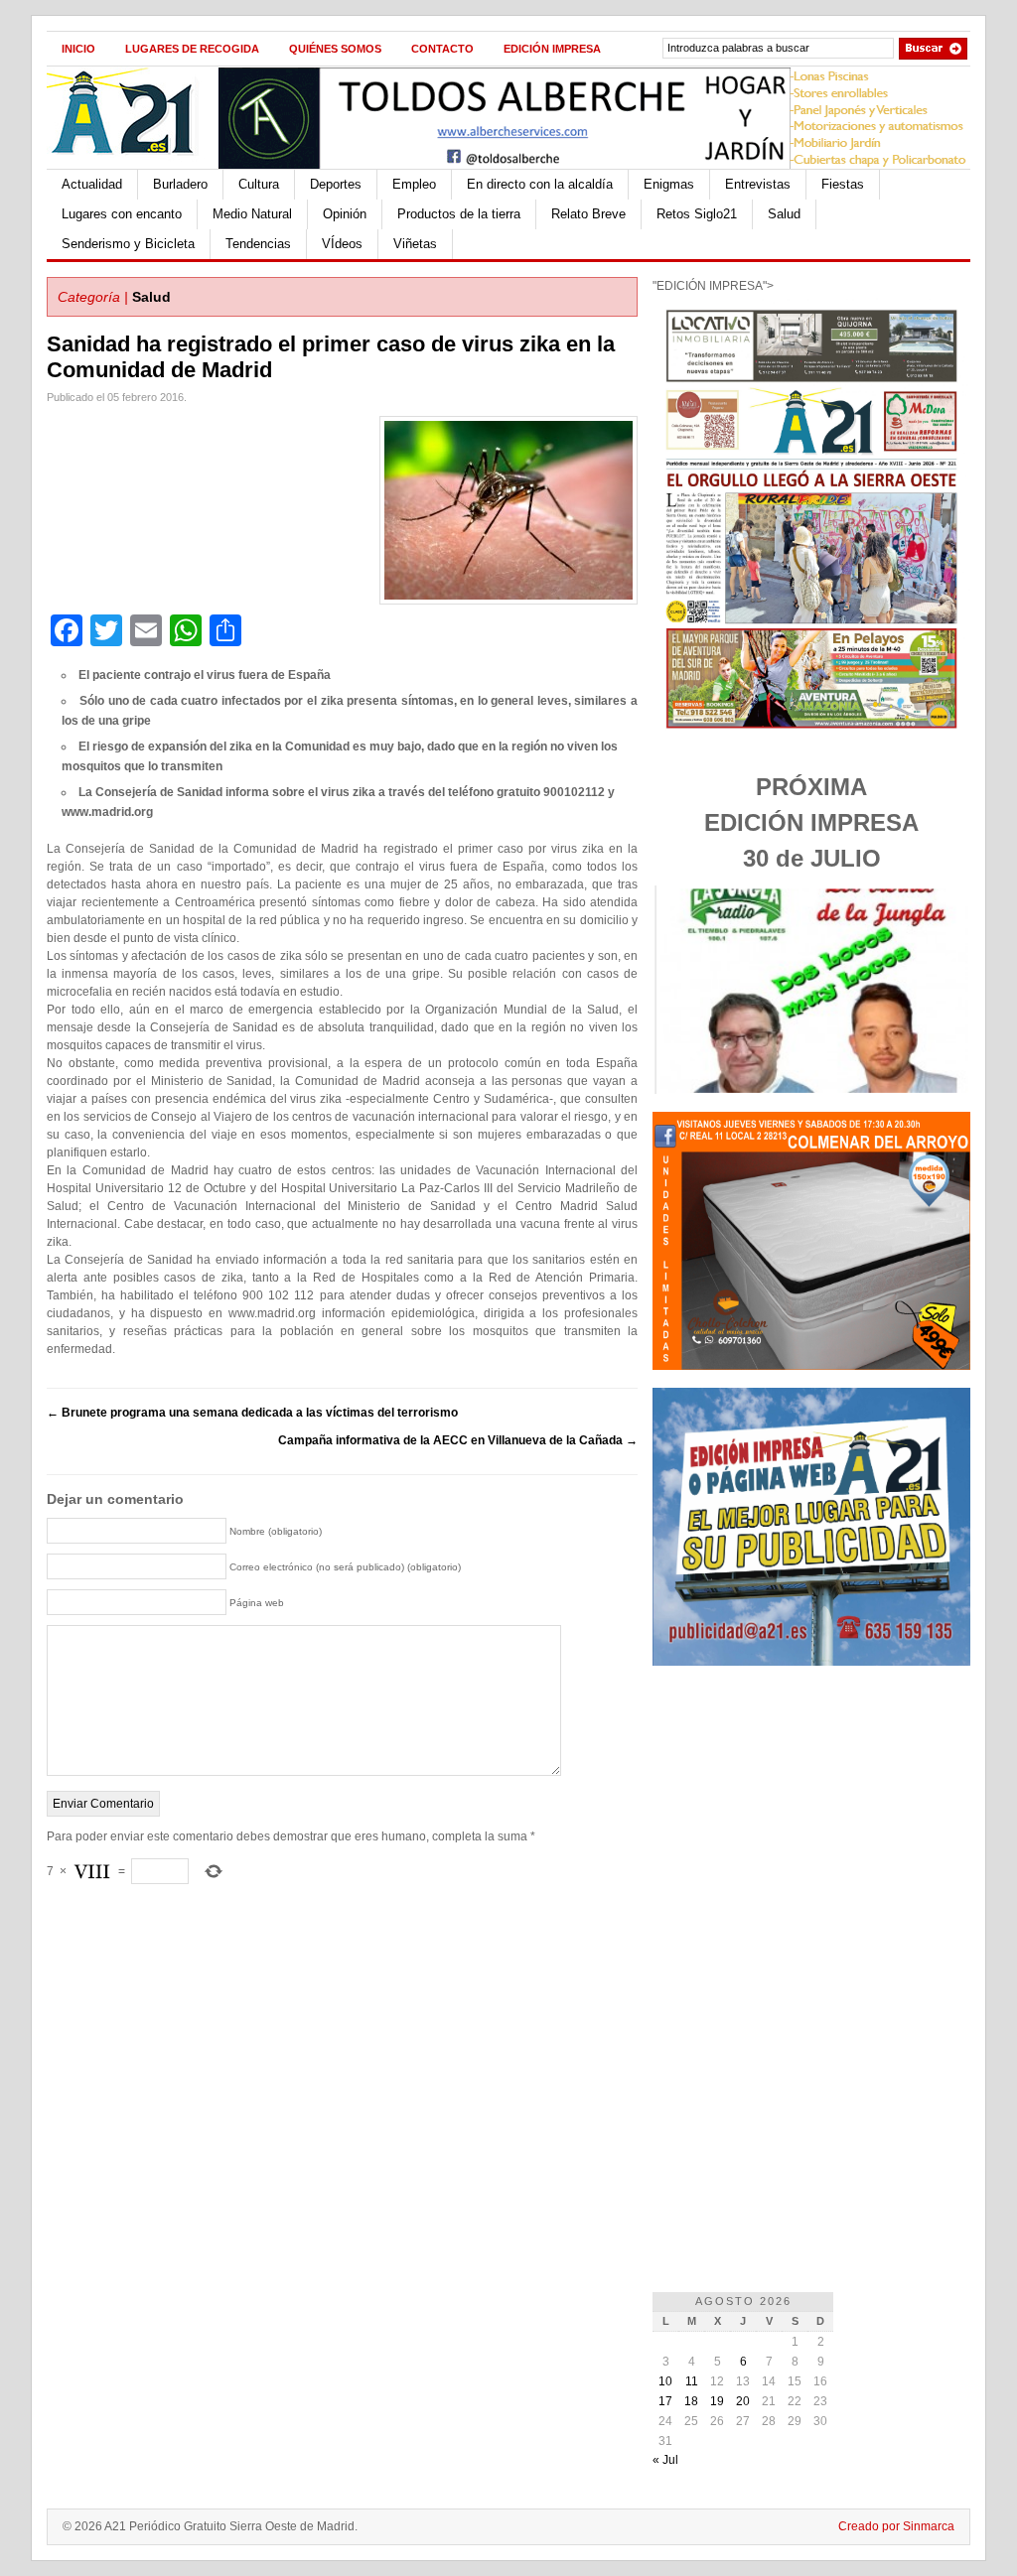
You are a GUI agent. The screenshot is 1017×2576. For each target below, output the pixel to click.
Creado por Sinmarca (896, 2526)
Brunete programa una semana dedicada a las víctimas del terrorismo (252, 1413)
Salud (784, 214)
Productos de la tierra (459, 214)
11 (692, 2381)
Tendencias (258, 244)
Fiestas (843, 184)
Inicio (78, 49)
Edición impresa (552, 49)
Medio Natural (252, 214)
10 (665, 2381)
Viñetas (415, 244)
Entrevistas (758, 184)
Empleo (414, 184)
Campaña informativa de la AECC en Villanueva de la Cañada (458, 1440)
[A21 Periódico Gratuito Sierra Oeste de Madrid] (132, 165)
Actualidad (92, 184)
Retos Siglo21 (697, 214)
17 (665, 2401)
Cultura (259, 184)
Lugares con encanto (122, 214)
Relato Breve (588, 214)
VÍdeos (342, 244)
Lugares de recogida (192, 49)
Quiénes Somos (335, 49)
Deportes (336, 184)
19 (717, 2401)
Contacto (442, 49)
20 (743, 2401)
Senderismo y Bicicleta (128, 244)
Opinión (345, 214)
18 (691, 2401)
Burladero (180, 184)
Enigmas (669, 184)
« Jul (665, 2460)
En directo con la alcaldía (540, 184)
